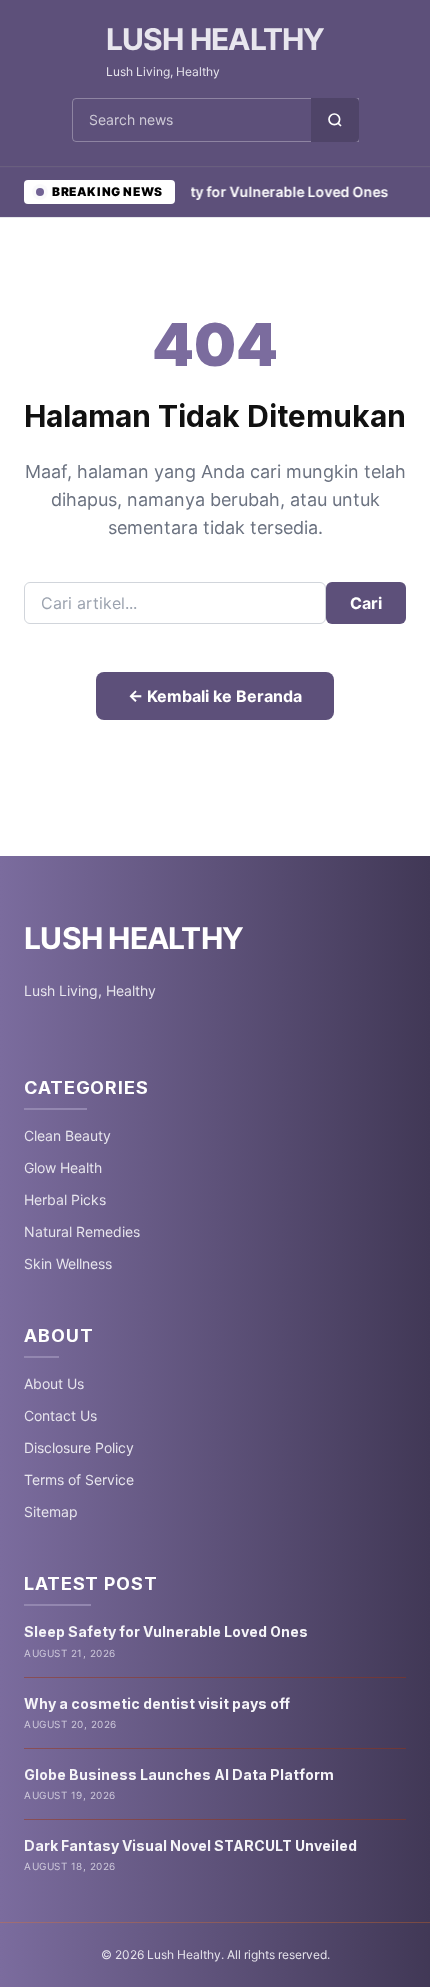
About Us (54, 1383)
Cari (366, 603)
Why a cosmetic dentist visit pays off (157, 1703)
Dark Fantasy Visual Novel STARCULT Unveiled (190, 1845)
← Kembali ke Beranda (215, 696)
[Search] (335, 120)
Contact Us (60, 1415)
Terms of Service (79, 1479)
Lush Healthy (215, 39)
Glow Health (63, 1167)
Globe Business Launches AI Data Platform (179, 1774)
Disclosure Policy (79, 1447)
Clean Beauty (67, 1135)
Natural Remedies (82, 1231)
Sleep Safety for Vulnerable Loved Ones (239, 191)
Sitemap (51, 1511)
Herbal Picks (65, 1199)
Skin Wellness (68, 1263)
